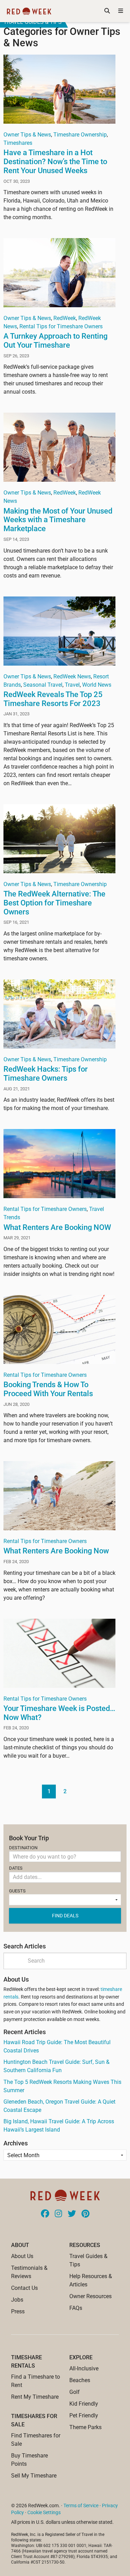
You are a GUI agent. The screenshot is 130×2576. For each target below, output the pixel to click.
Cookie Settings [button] (44, 2512)
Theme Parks (85, 2427)
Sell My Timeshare (34, 2476)
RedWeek (65, 318)
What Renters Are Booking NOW (57, 1227)
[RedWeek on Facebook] (45, 2214)
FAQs (76, 2308)
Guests (17, 1891)
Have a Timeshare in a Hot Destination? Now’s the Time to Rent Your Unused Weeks (55, 161)
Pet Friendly (84, 2415)
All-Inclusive (84, 2368)
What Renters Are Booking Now (56, 1551)
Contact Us (24, 2288)
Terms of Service (81, 2506)
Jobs (17, 2300)
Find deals (65, 1916)
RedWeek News (72, 676)
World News (97, 685)
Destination (23, 1848)
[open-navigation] (121, 11)
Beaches (80, 2380)
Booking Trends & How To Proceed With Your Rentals (48, 1389)
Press (18, 2311)
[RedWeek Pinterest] (85, 2214)
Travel (72, 685)
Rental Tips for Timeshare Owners (61, 326)
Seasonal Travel (43, 685)
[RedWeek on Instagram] (58, 2214)
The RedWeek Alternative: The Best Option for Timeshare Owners (54, 903)
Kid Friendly (84, 2404)
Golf (75, 2392)
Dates (16, 1868)
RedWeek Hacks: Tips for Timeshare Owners (46, 1073)
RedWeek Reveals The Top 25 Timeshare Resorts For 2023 (53, 699)
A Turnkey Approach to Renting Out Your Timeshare (55, 340)
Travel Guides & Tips (33, 22)
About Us (22, 2256)
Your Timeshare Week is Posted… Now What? (59, 1713)
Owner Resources (90, 2296)
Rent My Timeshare (35, 2397)
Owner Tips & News (27, 135)
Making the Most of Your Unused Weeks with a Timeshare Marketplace (58, 520)
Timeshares (18, 143)
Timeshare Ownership (80, 135)
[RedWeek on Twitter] (72, 2214)
